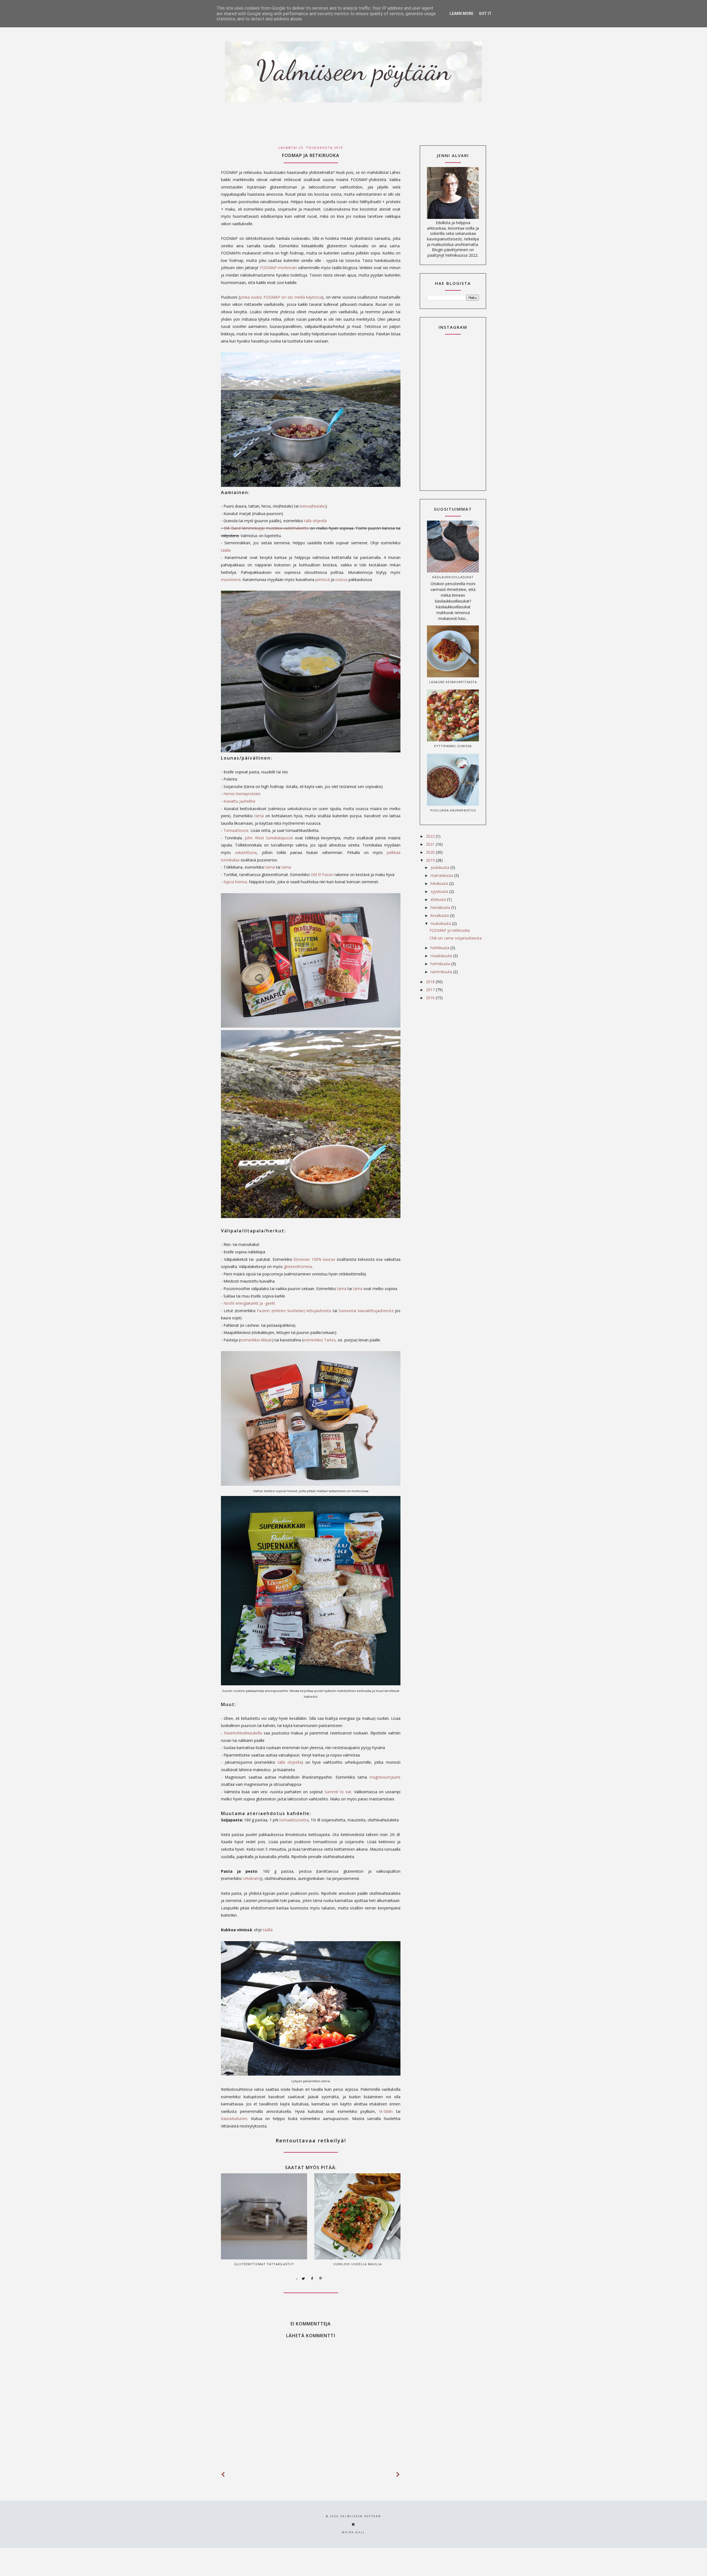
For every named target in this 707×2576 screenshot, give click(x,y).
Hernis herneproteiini (242, 794)
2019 (431, 860)
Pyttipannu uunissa (453, 746)
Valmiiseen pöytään (361, 2516)
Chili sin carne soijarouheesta (456, 938)
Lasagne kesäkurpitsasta (453, 682)
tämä (259, 816)
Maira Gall (353, 2532)
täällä (226, 550)
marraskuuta (442, 875)
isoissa (341, 579)
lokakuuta (440, 883)
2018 (431, 982)
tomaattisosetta (294, 1820)
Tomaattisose (236, 830)
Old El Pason (322, 875)
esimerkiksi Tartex (319, 1340)
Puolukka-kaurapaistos (453, 810)
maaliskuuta (442, 956)
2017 (431, 990)
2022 (431, 836)
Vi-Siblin (386, 2111)
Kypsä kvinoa (235, 882)
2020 (431, 852)
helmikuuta (441, 964)
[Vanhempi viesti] (398, 2475)
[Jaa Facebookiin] (312, 2279)
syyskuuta (440, 891)
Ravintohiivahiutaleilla (244, 1733)
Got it (485, 14)
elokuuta (439, 899)
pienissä (323, 579)
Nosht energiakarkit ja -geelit (249, 1303)
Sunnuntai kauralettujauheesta (366, 1311)
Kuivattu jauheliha (239, 801)
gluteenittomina (298, 1266)
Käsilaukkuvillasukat (453, 577)
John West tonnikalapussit (269, 838)
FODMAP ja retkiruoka (450, 930)
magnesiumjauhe (385, 1777)
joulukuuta (440, 867)
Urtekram (251, 1878)
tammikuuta (442, 972)
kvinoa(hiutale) (313, 506)
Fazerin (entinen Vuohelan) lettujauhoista (294, 1311)
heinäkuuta (441, 907)
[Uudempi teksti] (223, 2475)
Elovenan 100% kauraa (314, 1259)
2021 (431, 844)
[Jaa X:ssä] (304, 2279)
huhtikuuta (440, 948)
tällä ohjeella (315, 521)
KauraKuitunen (234, 2119)
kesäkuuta (440, 915)
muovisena (231, 579)
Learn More (461, 14)
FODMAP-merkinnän (278, 268)
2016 (431, 998)
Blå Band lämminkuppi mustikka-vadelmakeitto (266, 528)
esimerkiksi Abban (256, 1340)
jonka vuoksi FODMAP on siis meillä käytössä (281, 297)
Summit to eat (338, 1792)
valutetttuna (246, 852)
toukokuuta (441, 923)
